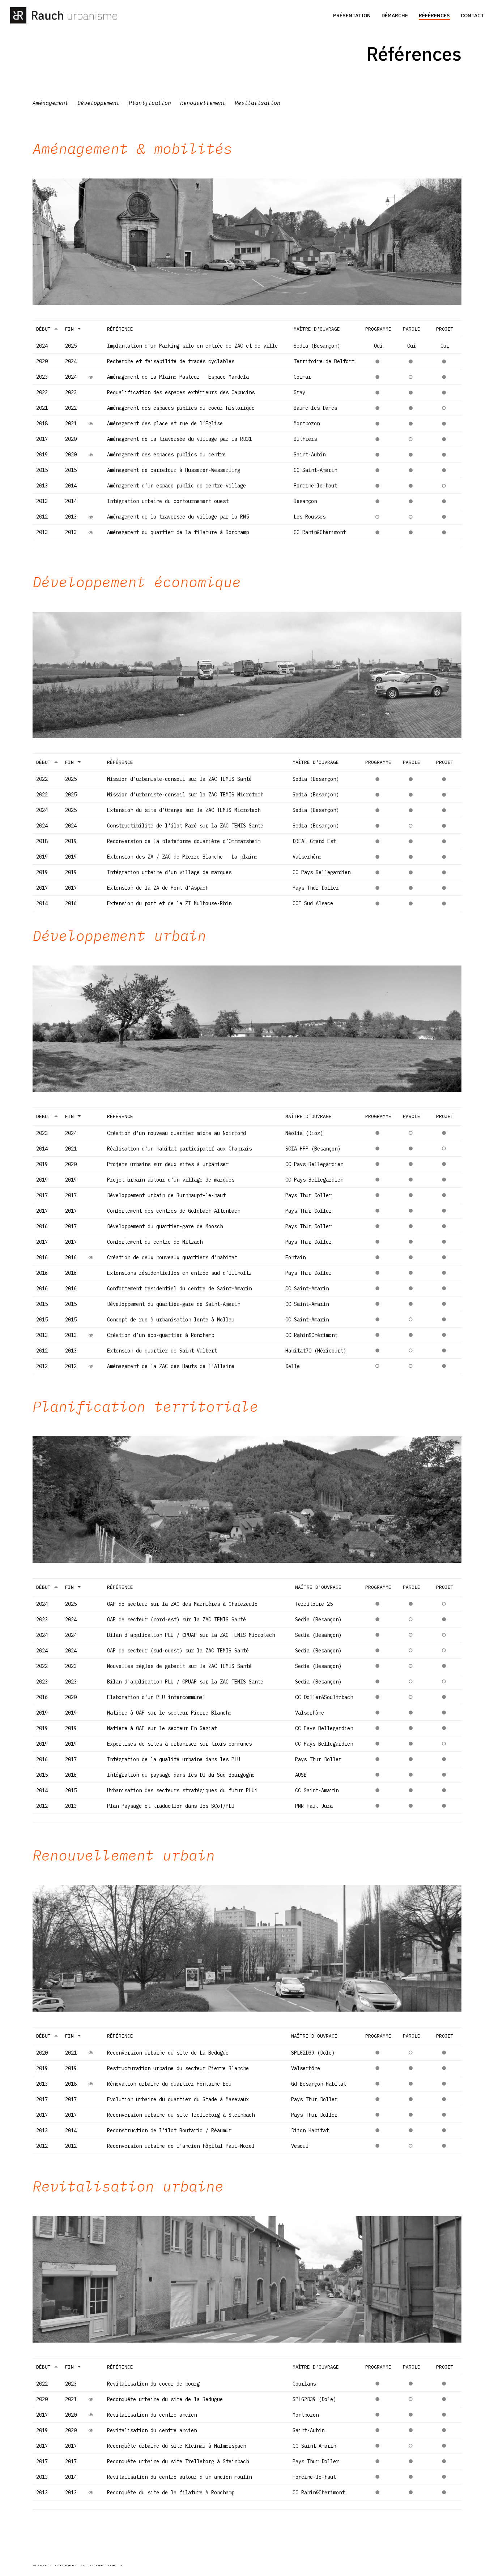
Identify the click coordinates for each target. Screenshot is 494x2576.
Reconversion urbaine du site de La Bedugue (168, 2053)
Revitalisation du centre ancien (152, 2415)
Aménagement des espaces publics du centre (166, 455)
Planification (150, 103)
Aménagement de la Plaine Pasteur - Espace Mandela (178, 377)
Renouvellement (203, 103)
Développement (99, 103)
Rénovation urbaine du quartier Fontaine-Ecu (169, 2084)
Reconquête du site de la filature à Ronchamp (171, 2493)
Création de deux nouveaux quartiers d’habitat (172, 1257)
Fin (69, 329)
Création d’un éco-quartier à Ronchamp (161, 1335)
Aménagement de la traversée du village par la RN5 (178, 517)
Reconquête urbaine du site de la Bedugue (165, 2399)
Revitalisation (257, 103)
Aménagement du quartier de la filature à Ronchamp (178, 532)
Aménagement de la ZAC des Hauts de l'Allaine (171, 1366)
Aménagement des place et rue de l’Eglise (165, 423)
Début (43, 329)
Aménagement (50, 103)
